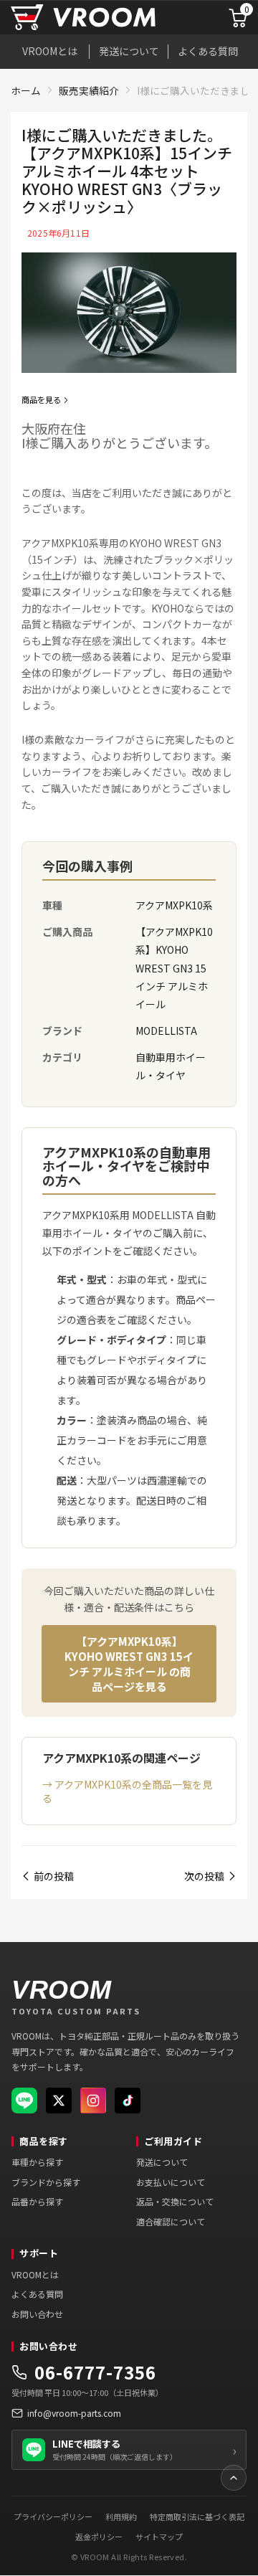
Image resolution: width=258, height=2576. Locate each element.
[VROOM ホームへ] (101, 18)
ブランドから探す (46, 2182)
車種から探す (37, 2162)
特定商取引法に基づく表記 (197, 2516)
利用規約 (121, 2516)
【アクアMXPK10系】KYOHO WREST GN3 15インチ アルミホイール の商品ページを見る (129, 1664)
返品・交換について (175, 2201)
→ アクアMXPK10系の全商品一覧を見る (127, 1791)
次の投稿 (204, 1876)
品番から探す (37, 2201)
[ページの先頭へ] (234, 2478)
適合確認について (171, 2221)
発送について (129, 51)
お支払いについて (171, 2182)
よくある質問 (208, 51)
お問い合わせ (37, 2314)
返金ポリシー (99, 2537)
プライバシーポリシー (53, 2516)
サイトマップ (159, 2537)
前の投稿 (54, 1876)
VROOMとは (50, 51)
